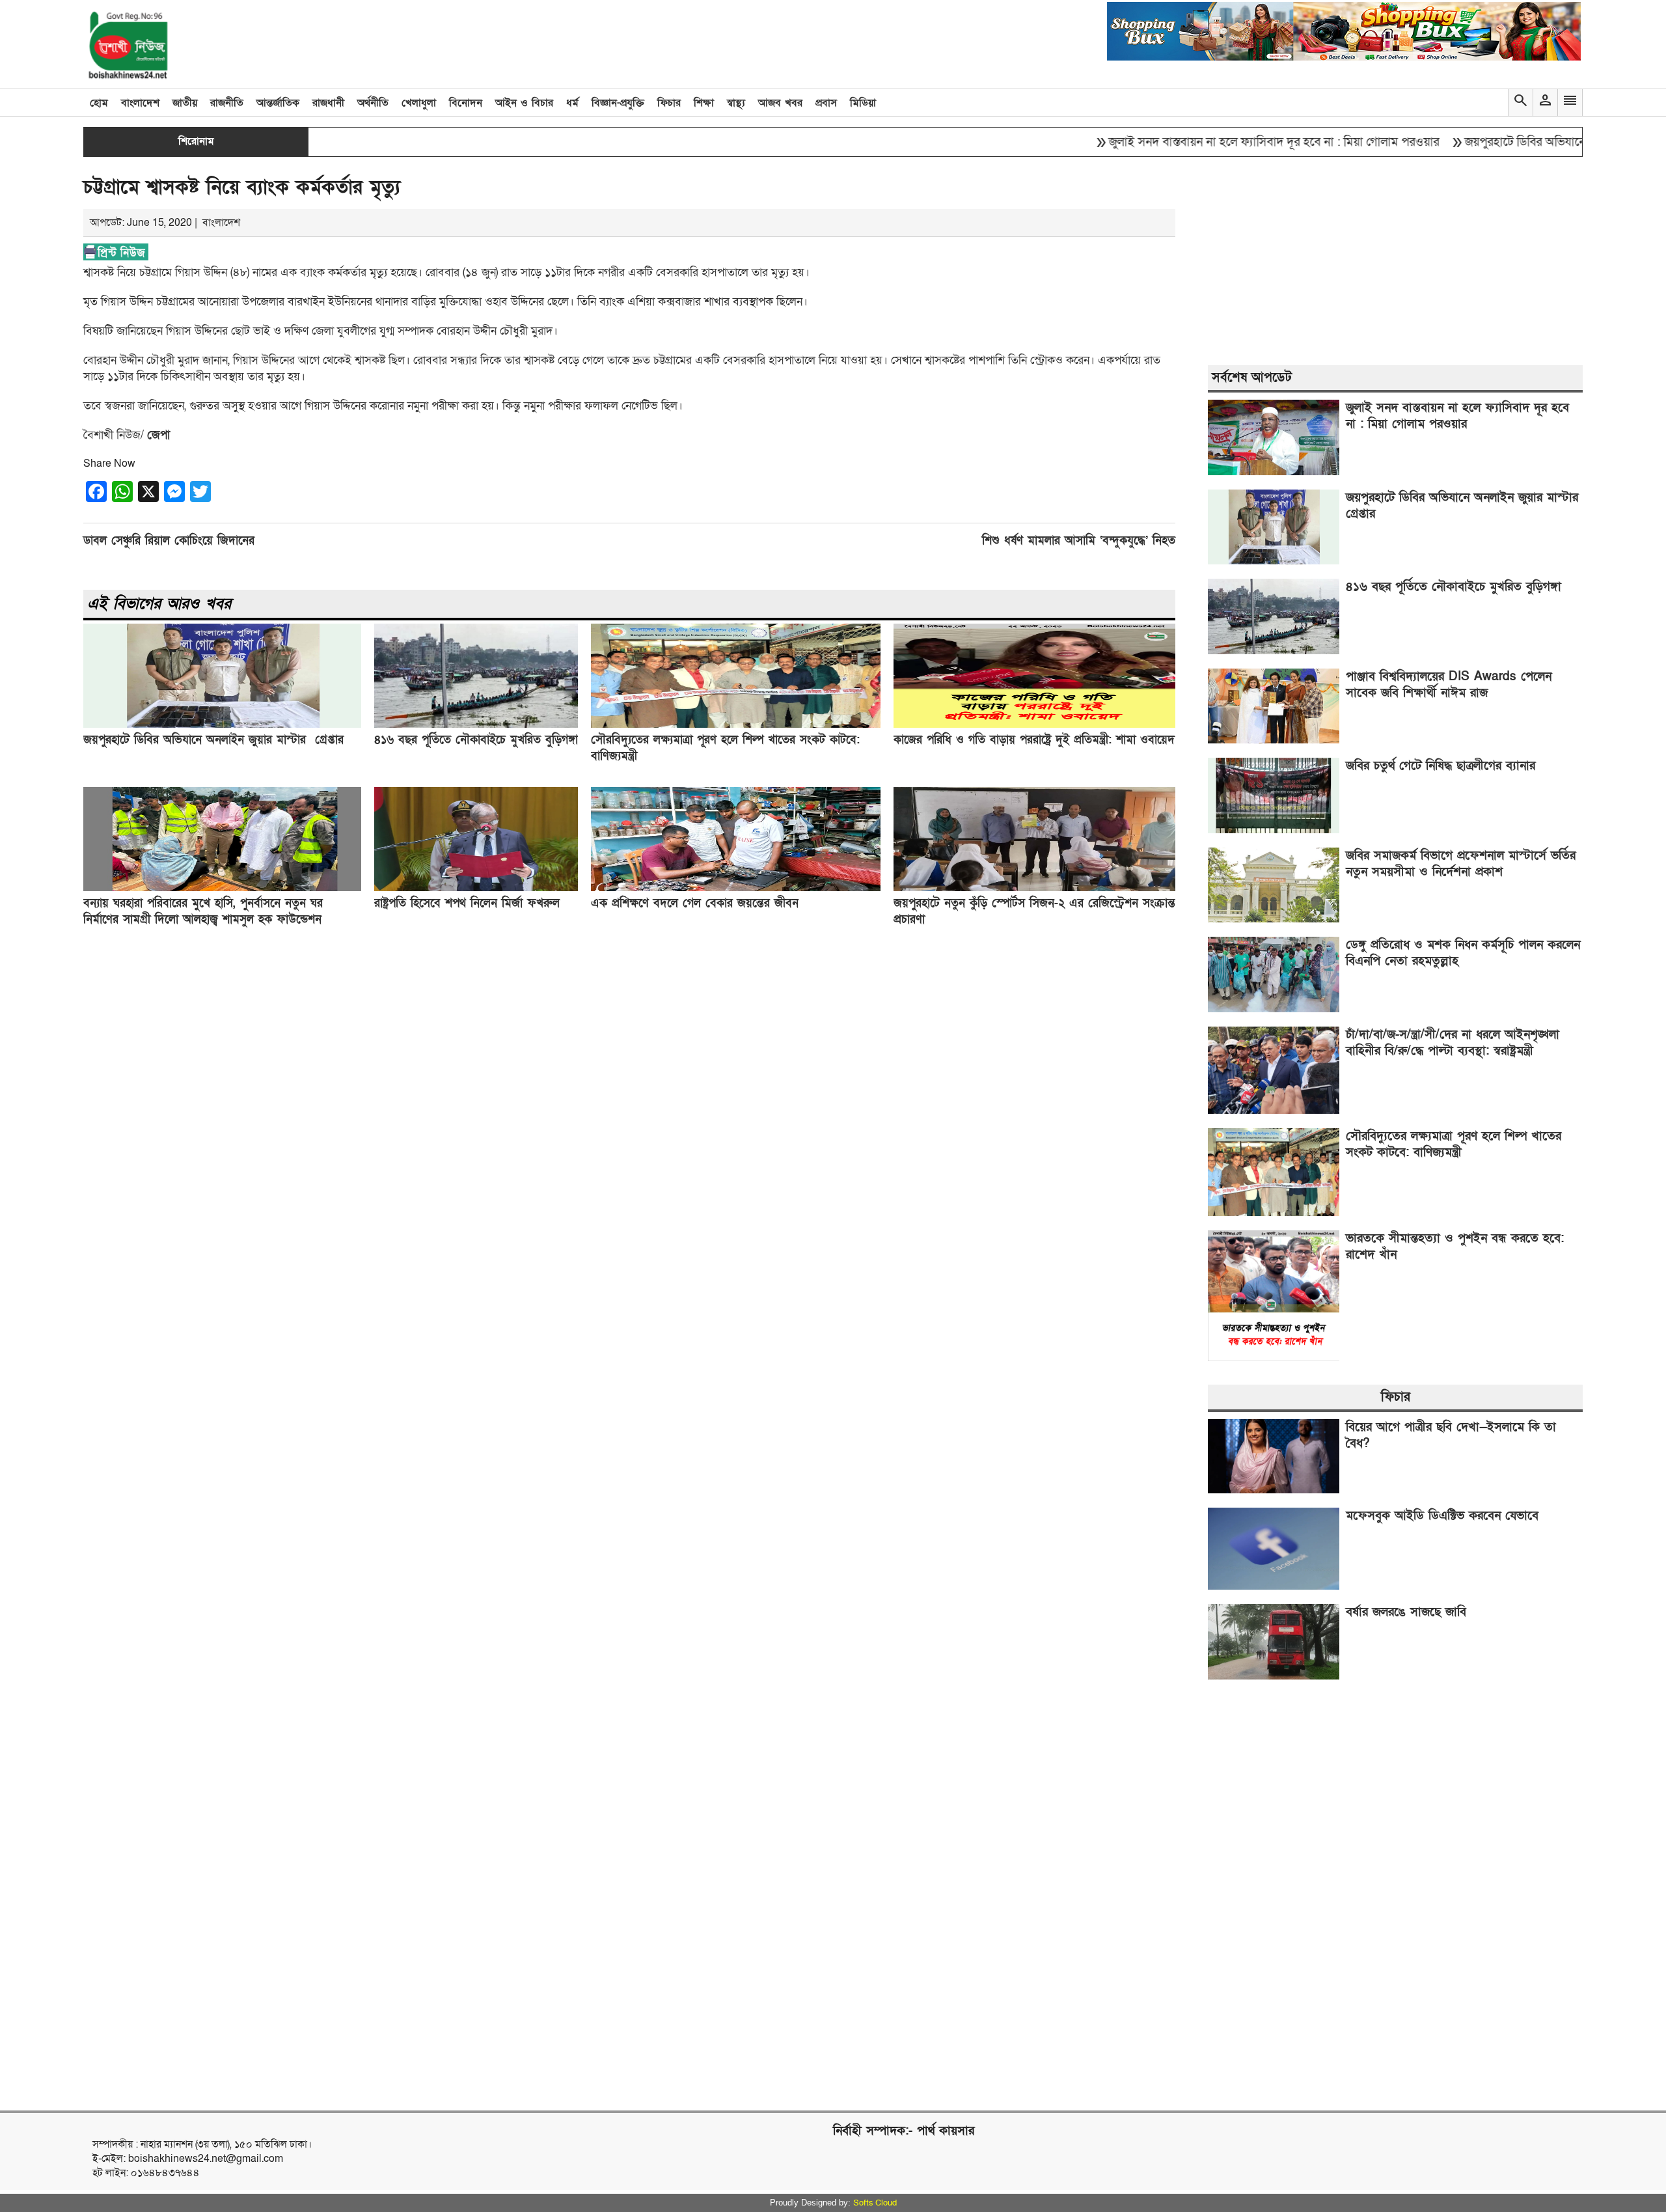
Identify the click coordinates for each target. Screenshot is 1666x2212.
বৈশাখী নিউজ (112, 435)
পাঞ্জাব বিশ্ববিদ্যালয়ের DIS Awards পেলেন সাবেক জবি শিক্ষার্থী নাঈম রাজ (1449, 685)
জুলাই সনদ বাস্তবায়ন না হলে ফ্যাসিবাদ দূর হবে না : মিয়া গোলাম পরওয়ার (1205, 142)
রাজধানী (328, 103)
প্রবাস (826, 103)
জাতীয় (185, 103)
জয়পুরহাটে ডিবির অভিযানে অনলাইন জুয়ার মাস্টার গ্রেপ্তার (1525, 142)
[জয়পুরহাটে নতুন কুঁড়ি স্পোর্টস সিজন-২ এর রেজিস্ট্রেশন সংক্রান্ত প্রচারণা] (1034, 888)
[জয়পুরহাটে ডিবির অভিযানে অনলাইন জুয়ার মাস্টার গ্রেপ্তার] (222, 725)
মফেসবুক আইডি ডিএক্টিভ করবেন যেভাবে (1442, 1516)
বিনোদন (466, 103)
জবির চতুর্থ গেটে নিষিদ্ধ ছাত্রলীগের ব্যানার (1441, 766)
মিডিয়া (863, 103)
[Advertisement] (474, 1165)
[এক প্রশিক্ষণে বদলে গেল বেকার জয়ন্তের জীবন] (736, 888)
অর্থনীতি (373, 103)
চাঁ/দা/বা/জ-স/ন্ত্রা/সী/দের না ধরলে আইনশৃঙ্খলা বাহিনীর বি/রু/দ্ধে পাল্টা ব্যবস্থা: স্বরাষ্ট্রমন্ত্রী (1453, 1043)
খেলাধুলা (419, 103)
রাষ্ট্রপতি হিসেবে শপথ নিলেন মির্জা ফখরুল (467, 903)
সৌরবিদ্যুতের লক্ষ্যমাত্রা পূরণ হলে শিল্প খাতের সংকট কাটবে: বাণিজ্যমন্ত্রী (1454, 1144)
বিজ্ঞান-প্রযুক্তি (618, 103)
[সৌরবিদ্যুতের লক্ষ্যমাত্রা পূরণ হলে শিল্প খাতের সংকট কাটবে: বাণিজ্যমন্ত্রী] (736, 725)
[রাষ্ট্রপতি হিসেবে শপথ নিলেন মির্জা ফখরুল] (476, 888)
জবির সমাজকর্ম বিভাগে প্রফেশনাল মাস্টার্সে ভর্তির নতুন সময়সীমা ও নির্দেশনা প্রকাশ (1461, 864)
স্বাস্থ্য (736, 103)
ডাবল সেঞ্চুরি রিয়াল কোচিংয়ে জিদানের (169, 541)
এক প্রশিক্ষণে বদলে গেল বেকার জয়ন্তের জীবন (695, 903)
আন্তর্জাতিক (278, 103)
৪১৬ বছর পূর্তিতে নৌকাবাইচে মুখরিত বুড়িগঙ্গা (476, 740)
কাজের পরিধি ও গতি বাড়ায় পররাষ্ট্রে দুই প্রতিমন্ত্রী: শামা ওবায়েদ (1034, 740)
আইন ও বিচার (524, 103)
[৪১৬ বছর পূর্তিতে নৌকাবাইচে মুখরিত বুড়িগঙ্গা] (476, 725)
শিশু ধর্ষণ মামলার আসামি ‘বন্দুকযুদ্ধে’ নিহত (1079, 541)
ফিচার (669, 103)
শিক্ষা (704, 103)
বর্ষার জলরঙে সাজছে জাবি (1406, 1612)
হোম (99, 103)
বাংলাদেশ (140, 103)
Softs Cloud (875, 2203)
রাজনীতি (227, 103)
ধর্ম (572, 103)
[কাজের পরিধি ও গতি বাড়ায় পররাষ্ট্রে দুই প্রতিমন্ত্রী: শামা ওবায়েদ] (1034, 725)
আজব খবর (780, 103)
